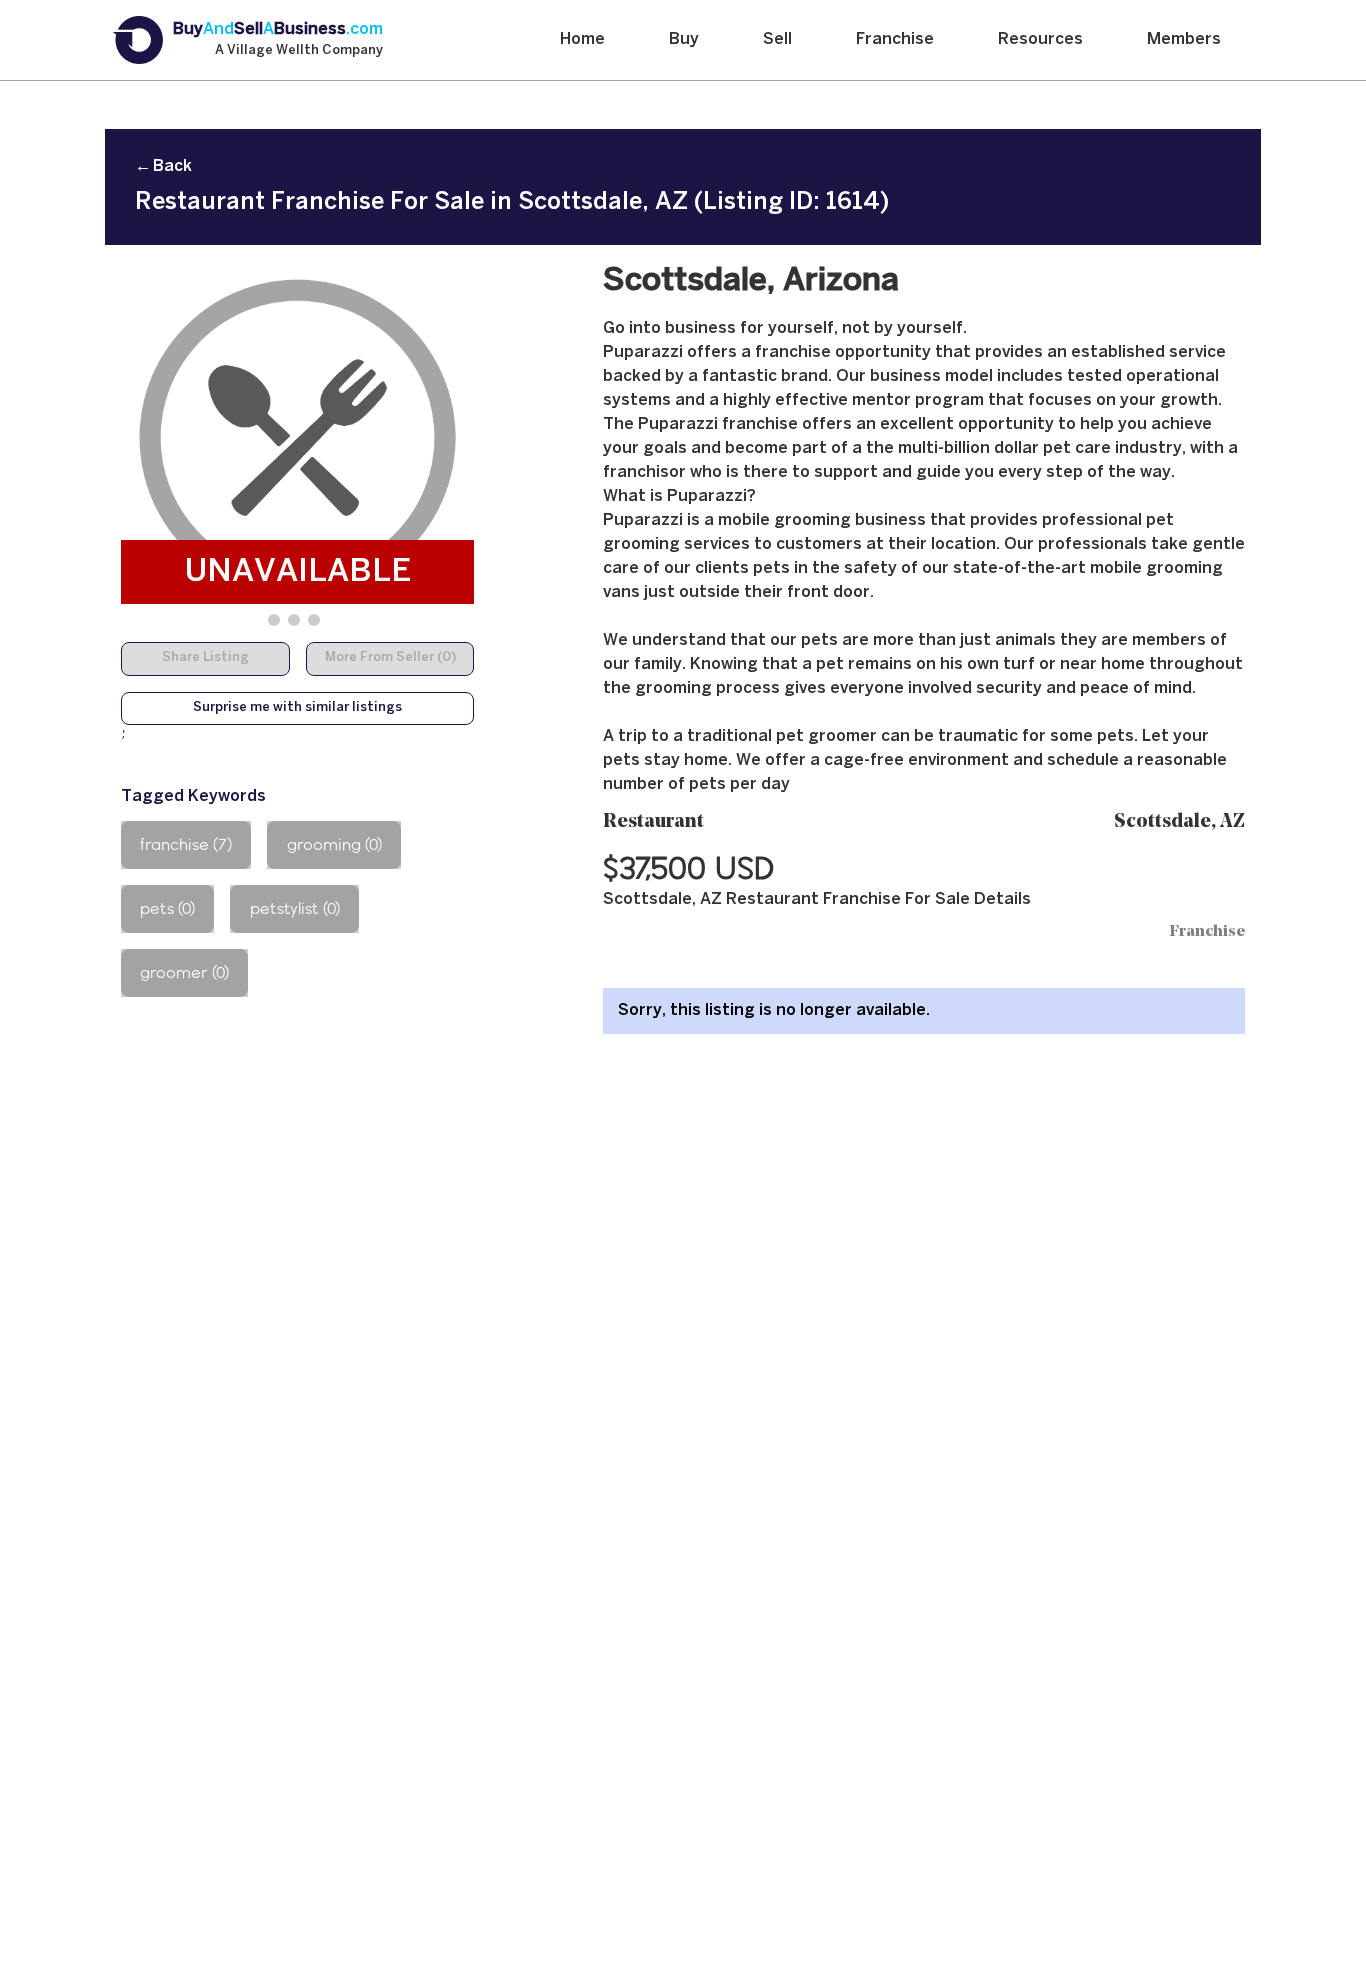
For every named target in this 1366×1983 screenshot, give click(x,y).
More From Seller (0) (390, 658)
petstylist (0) (295, 908)
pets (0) (167, 908)
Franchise (895, 39)
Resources (1040, 39)
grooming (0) (334, 844)
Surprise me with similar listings (297, 708)
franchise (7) (186, 844)
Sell (777, 39)
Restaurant (653, 822)
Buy (684, 39)
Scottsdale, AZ (1179, 822)
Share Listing (205, 658)
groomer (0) (184, 972)
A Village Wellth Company (299, 51)
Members (1184, 39)
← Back (163, 166)
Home (582, 39)
